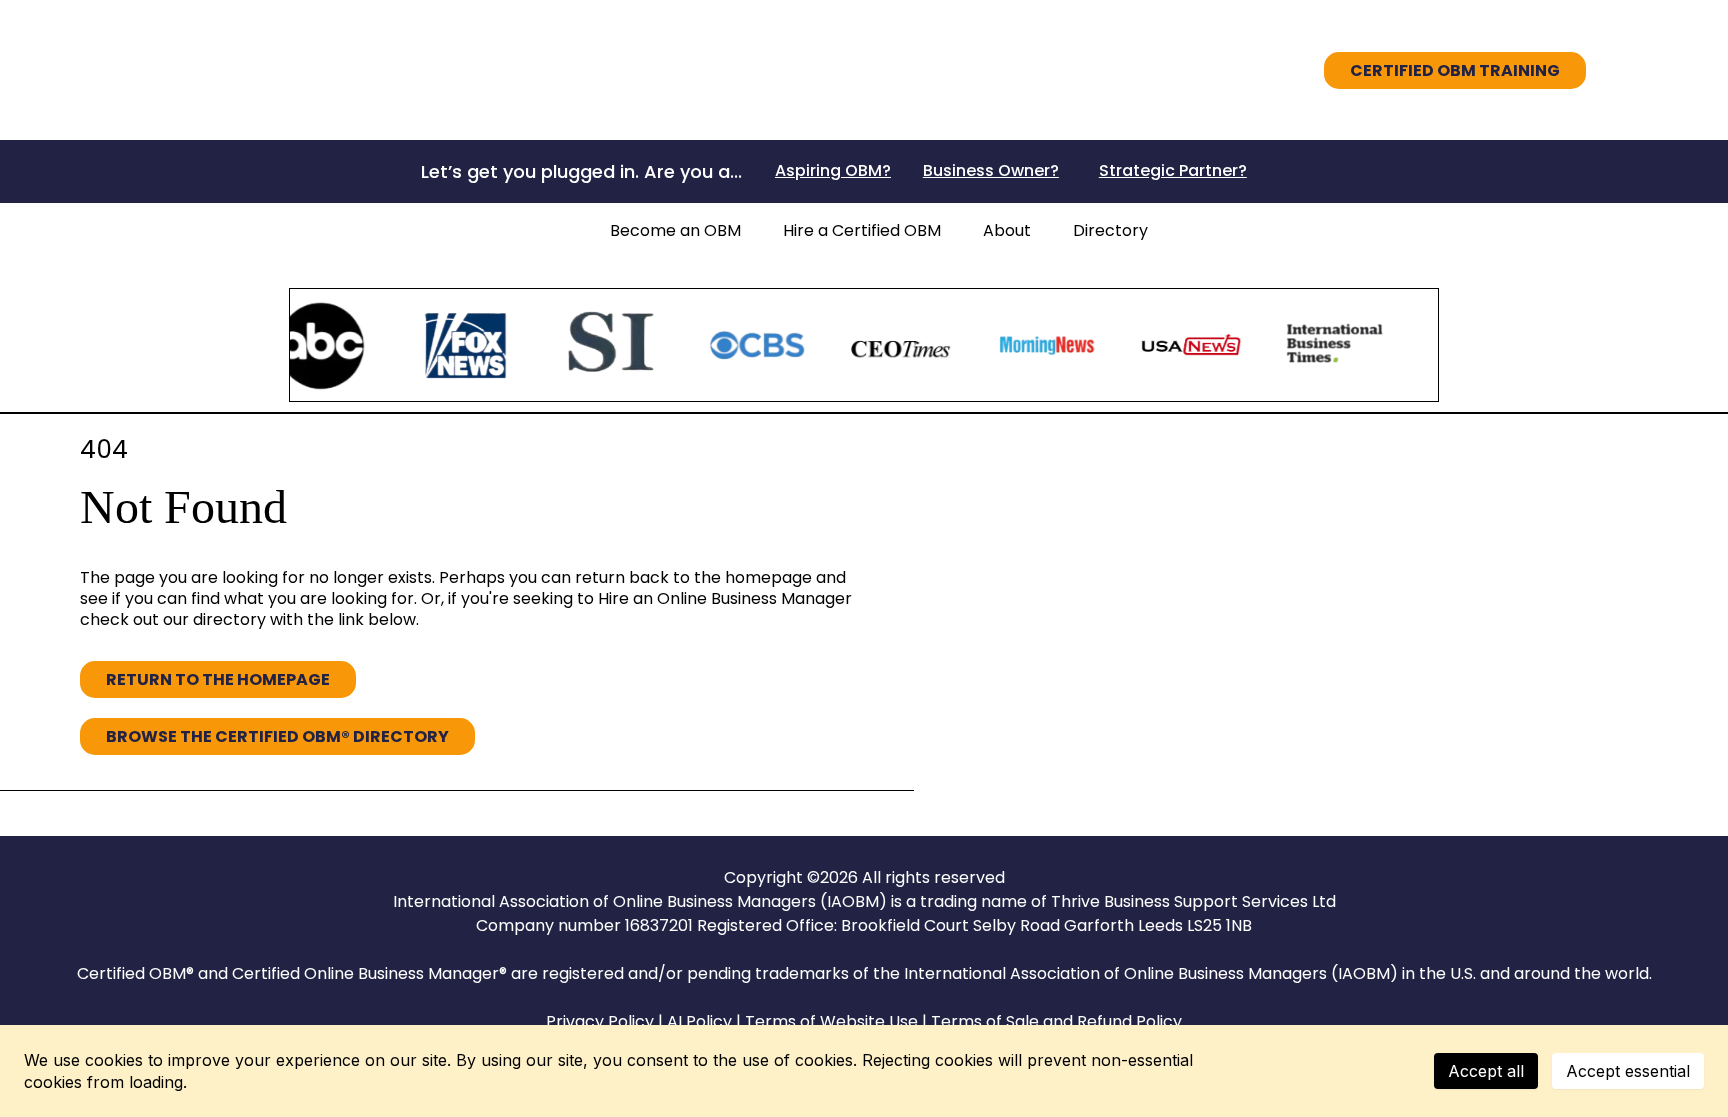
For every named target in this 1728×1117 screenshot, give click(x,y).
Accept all (1486, 1071)
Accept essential (1628, 1071)
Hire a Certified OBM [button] (862, 230)
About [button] (1007, 230)
